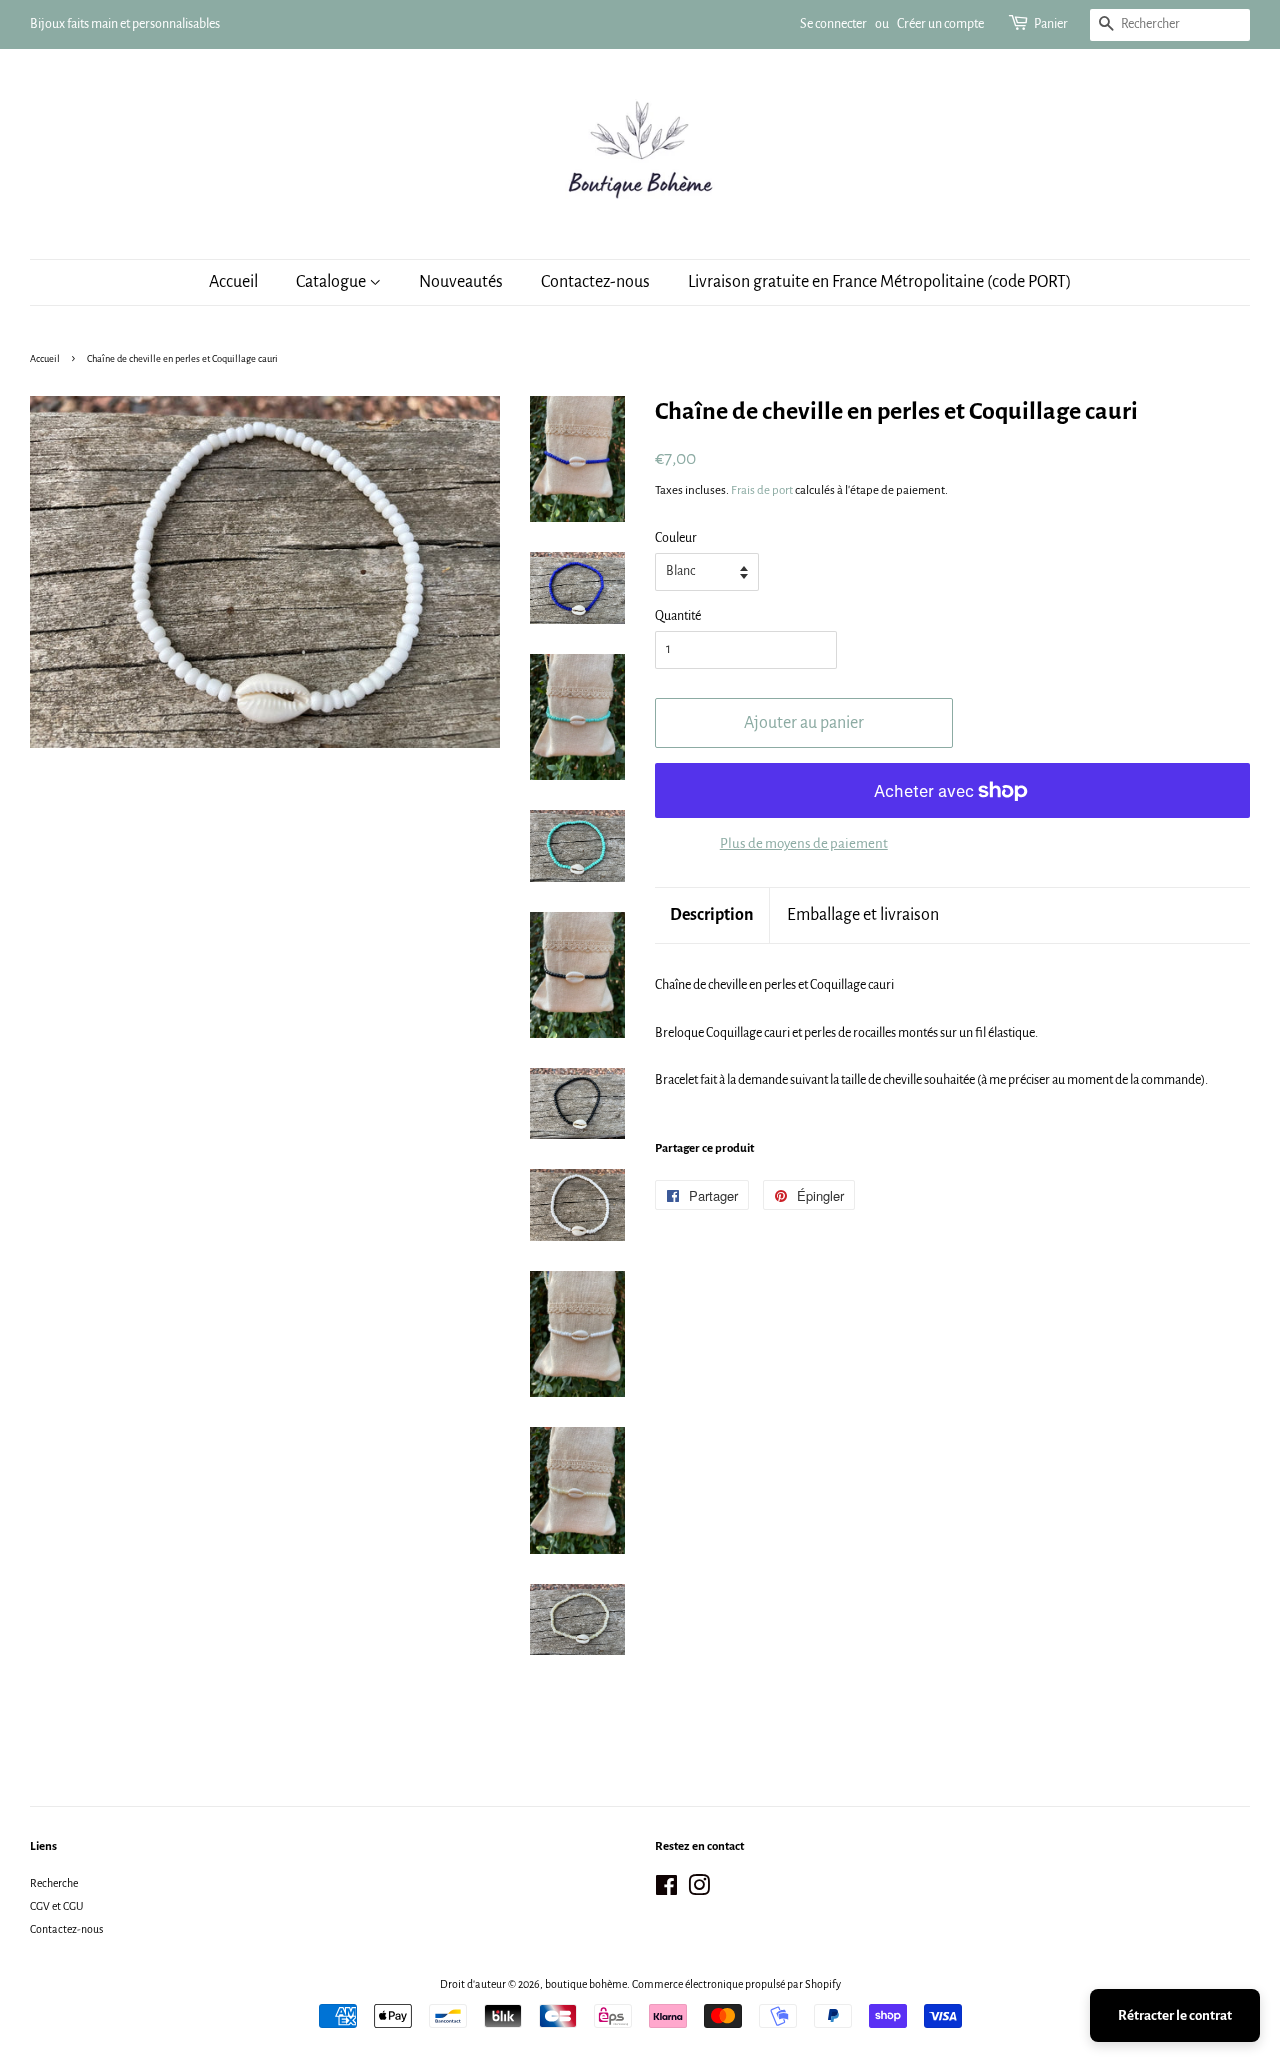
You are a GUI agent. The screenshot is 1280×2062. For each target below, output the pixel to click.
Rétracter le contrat (1175, 2015)
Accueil (233, 282)
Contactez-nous (595, 282)
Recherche (54, 1883)
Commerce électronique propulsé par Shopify (736, 1984)
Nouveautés (461, 282)
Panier (1051, 24)
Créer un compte (940, 24)
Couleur (676, 538)
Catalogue (332, 282)
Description (712, 915)
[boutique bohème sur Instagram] (699, 1890)
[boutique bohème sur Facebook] (666, 1890)
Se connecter (833, 24)
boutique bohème (586, 1984)
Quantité (678, 616)
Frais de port (762, 490)
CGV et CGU (56, 1906)
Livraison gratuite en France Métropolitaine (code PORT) (880, 282)
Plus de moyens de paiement (804, 843)
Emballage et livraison (863, 915)
